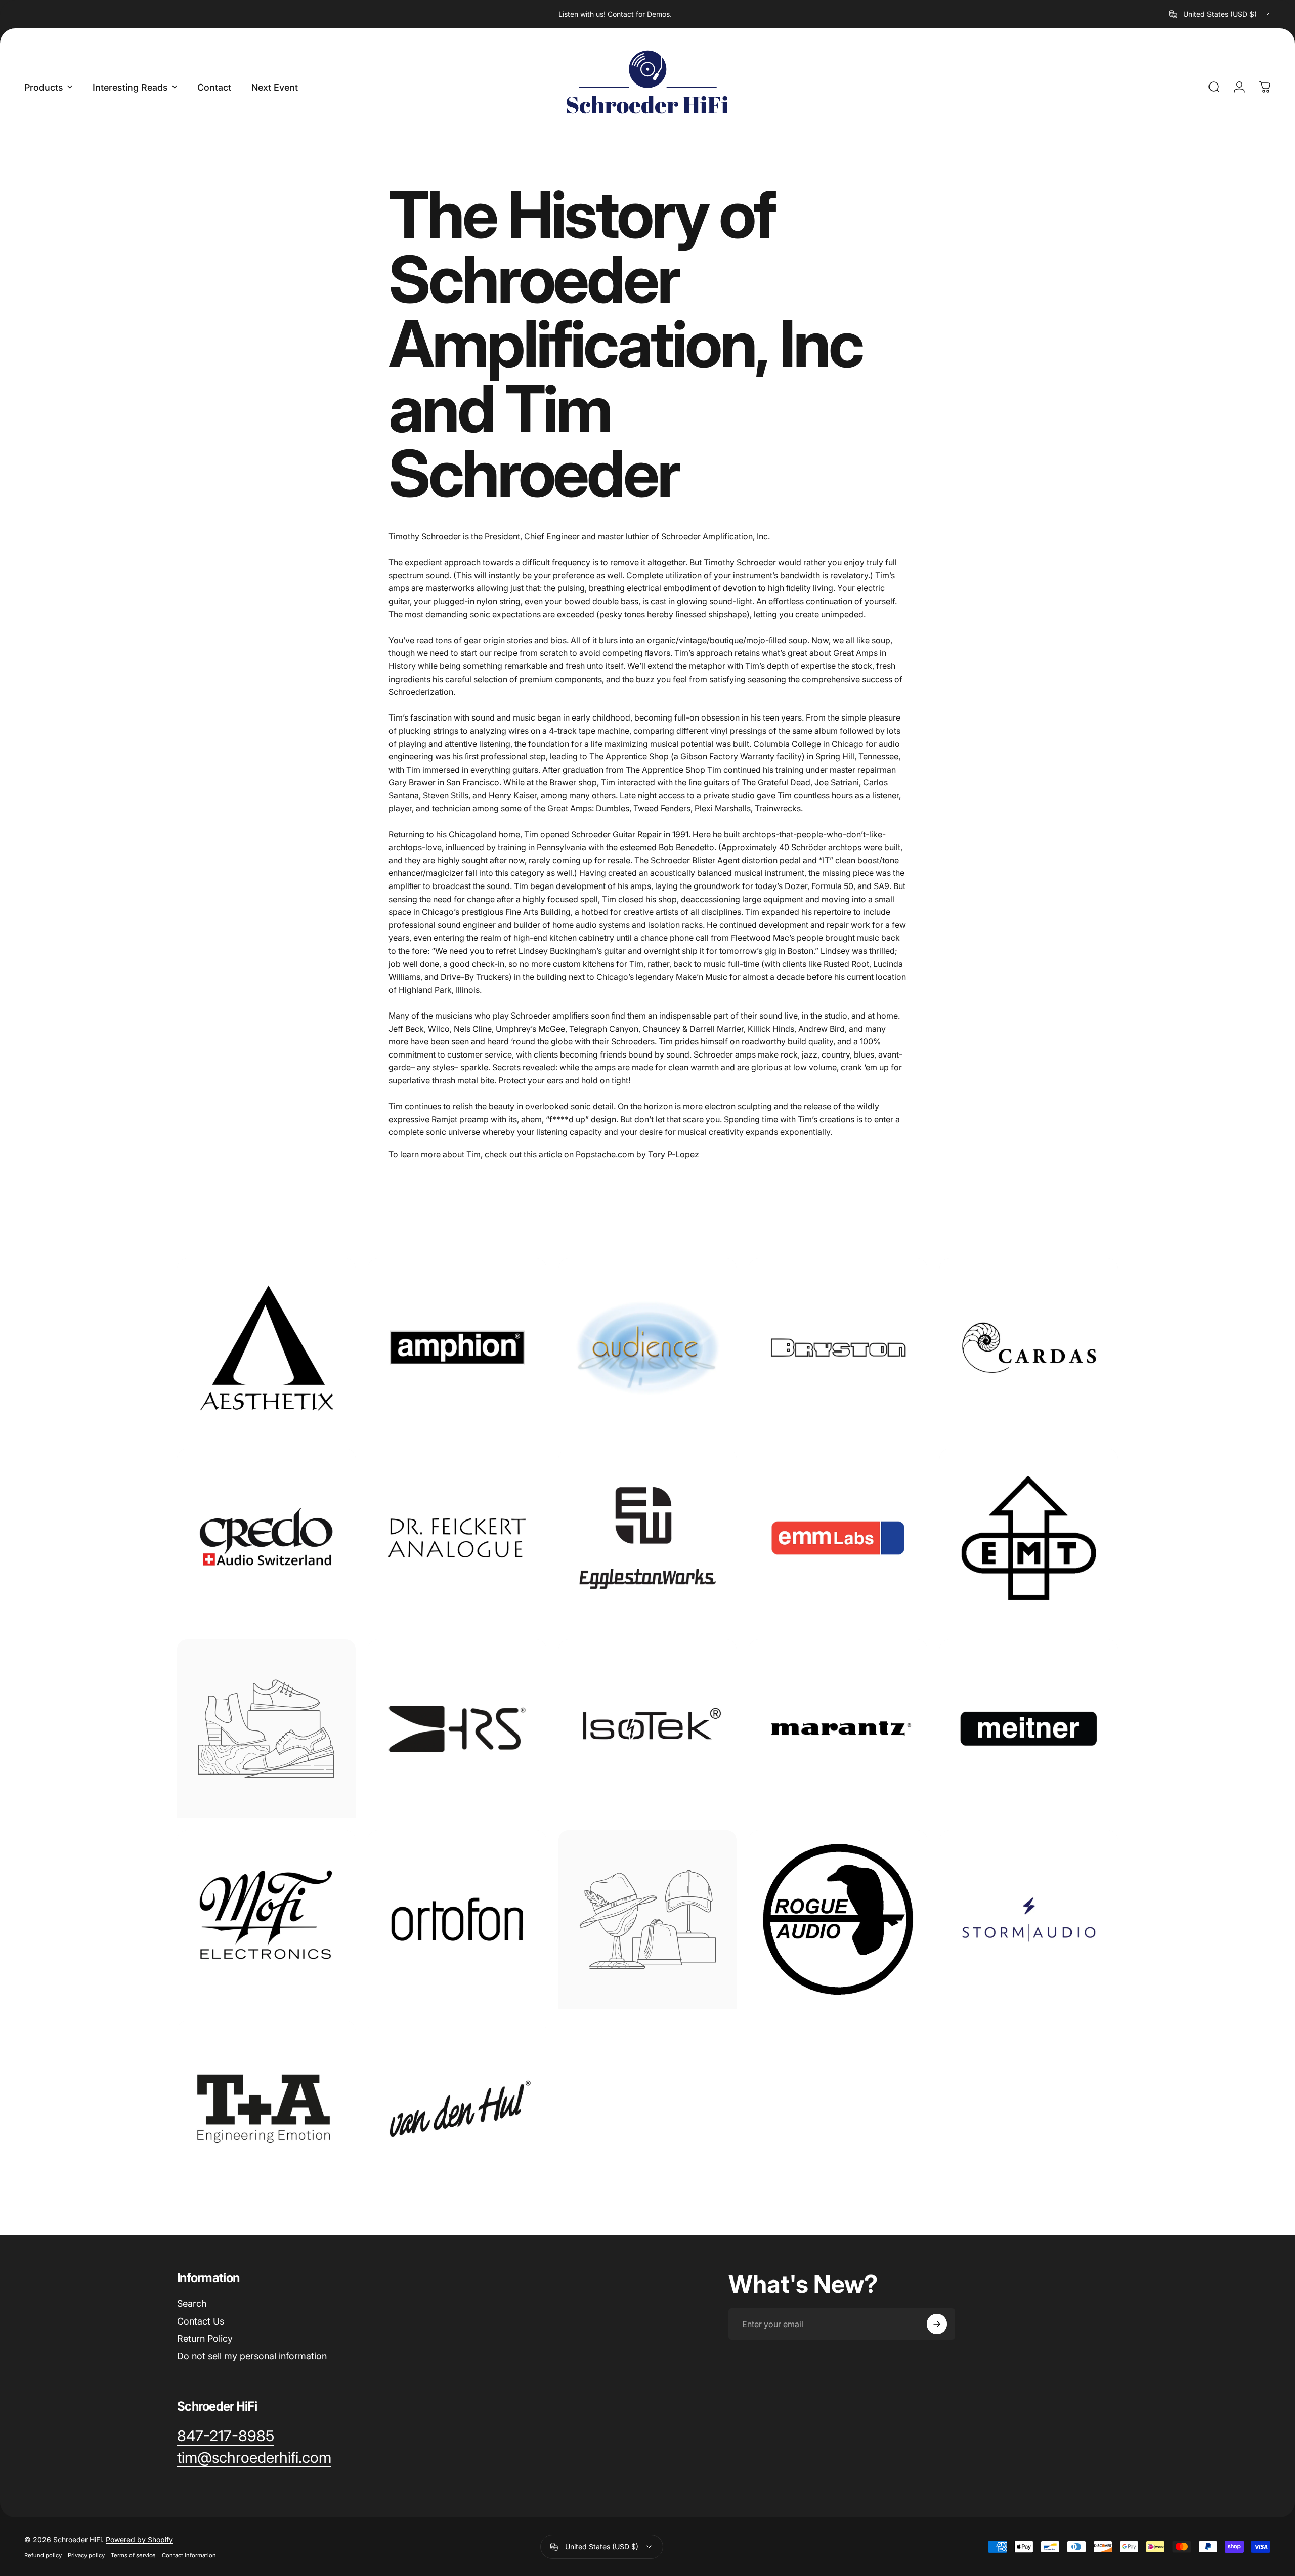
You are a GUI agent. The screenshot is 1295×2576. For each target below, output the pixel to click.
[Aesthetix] (266, 1348)
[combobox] (1220, 14)
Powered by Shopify (139, 2539)
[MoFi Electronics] (266, 1919)
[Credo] (266, 1538)
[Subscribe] (937, 2324)
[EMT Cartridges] (1029, 1538)
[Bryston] (838, 1348)
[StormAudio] (1029, 1919)
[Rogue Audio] (838, 1919)
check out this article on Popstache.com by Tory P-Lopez (592, 1154)
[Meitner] (1029, 1729)
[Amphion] (457, 1348)
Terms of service (133, 2555)
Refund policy (43, 2555)
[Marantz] (838, 1729)
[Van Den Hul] (457, 2110)
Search (192, 2304)
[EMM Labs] (838, 1538)
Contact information (189, 2555)
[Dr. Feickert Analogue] (457, 1538)
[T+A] (266, 2110)
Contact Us (201, 2321)
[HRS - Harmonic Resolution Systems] (457, 1729)
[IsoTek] (648, 1729)
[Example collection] (266, 1729)
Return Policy (205, 2338)
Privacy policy (86, 2555)
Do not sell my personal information (252, 2356)
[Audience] (648, 1348)
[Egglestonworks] (648, 1538)
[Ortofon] (457, 1919)
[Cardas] (1029, 1348)
